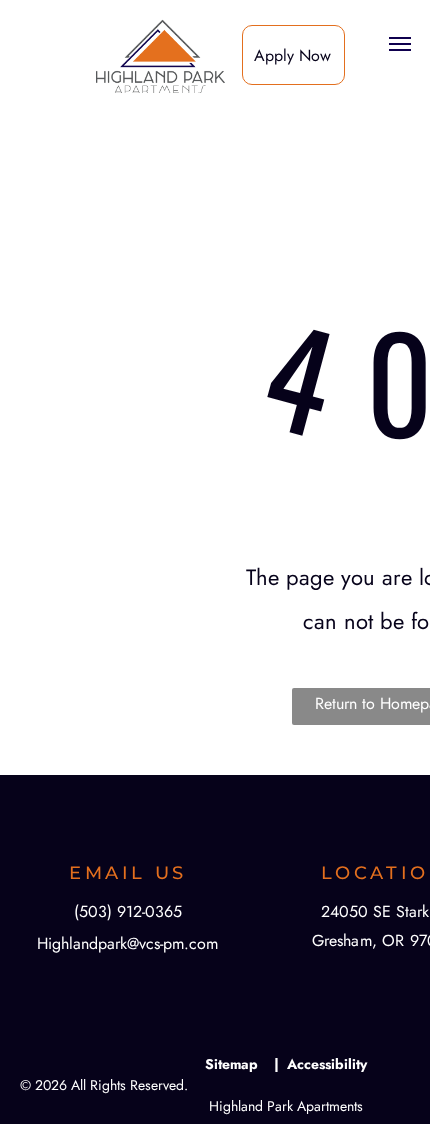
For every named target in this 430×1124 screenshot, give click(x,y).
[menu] (400, 44)
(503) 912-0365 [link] (128, 911)
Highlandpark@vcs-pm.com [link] (127, 943)
